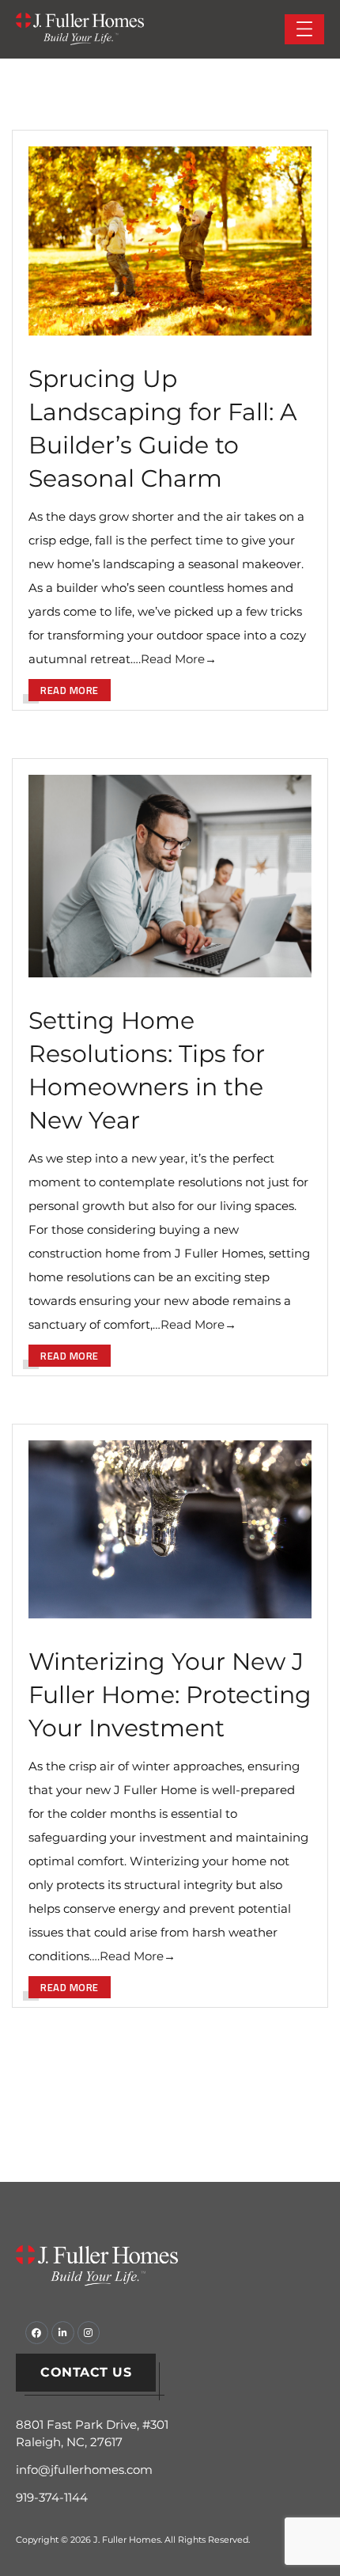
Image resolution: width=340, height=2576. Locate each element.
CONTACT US (86, 2372)
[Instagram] (89, 2333)
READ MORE (70, 690)
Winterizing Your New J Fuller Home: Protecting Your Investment (170, 1695)
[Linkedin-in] (63, 2333)
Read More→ (179, 659)
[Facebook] (37, 2333)
